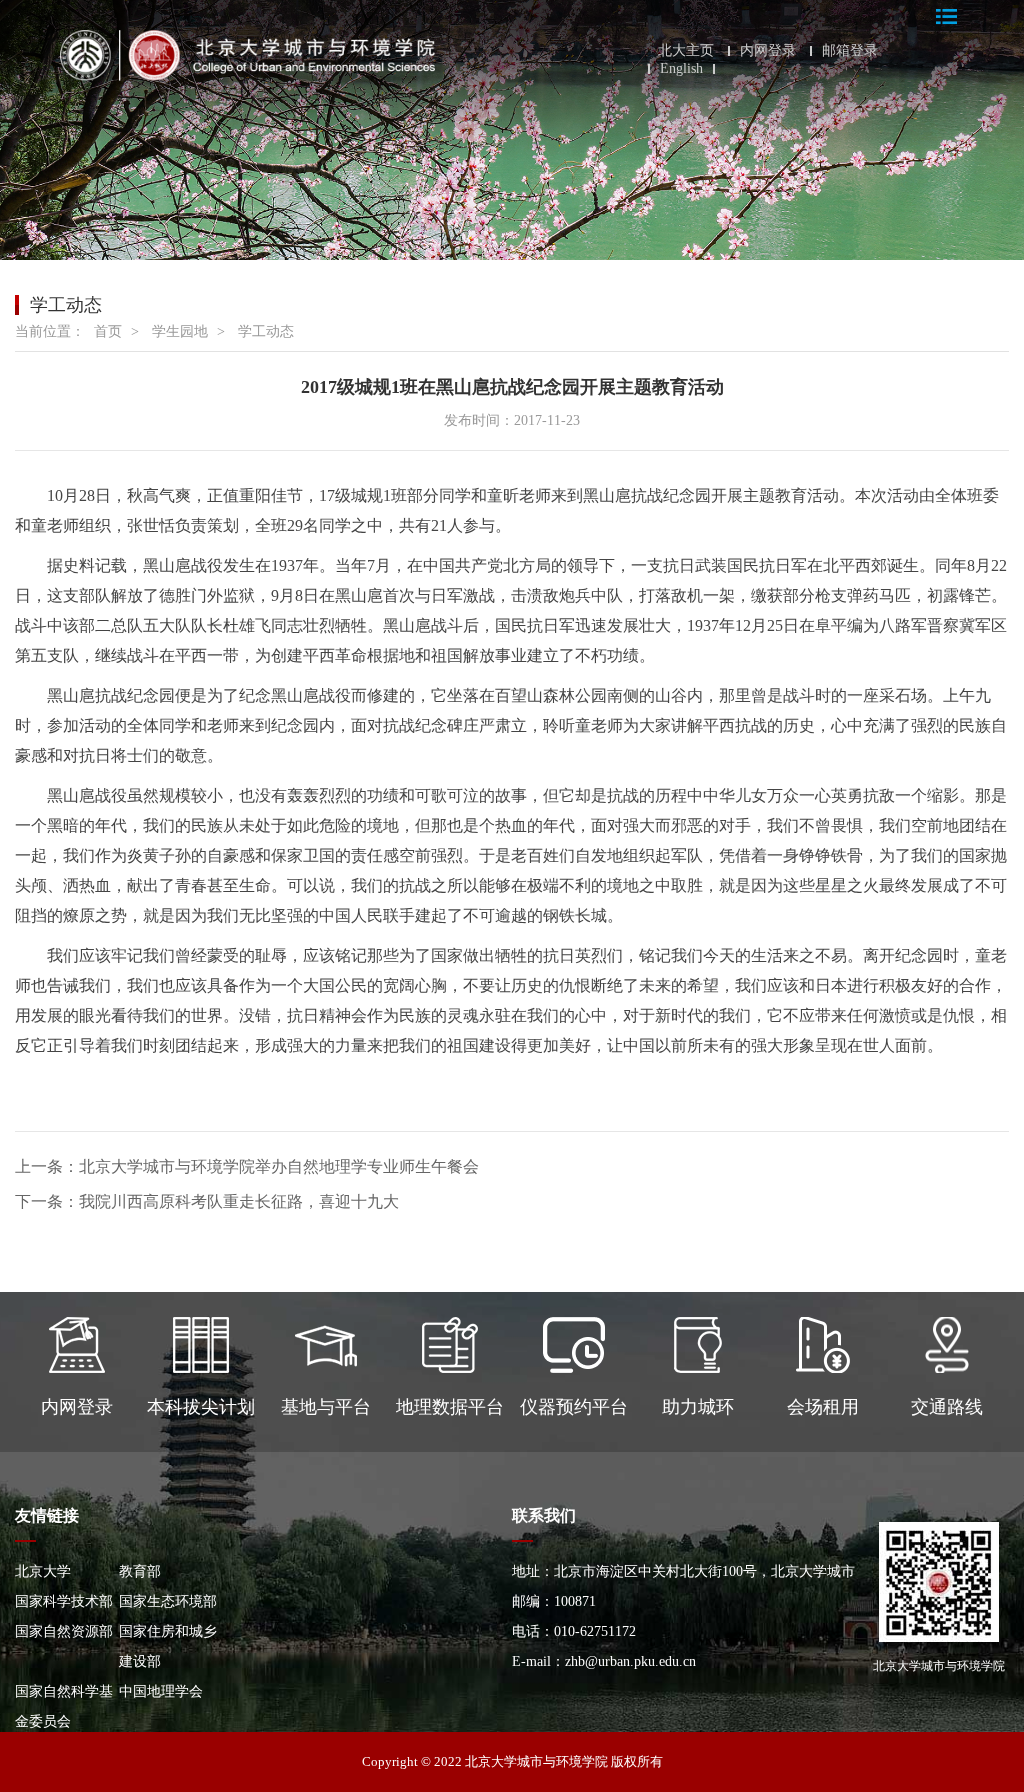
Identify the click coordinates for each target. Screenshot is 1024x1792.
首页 (108, 331)
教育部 (140, 1571)
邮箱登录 (850, 51)
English (681, 69)
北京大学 (43, 1571)
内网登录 (768, 51)
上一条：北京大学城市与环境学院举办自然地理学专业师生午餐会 (247, 1166)
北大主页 (686, 51)
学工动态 (266, 331)
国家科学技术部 (64, 1601)
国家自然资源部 (64, 1631)
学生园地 (180, 331)
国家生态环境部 (168, 1601)
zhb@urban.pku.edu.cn (630, 1661)
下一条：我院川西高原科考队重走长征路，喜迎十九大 (207, 1201)
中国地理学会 (161, 1691)
